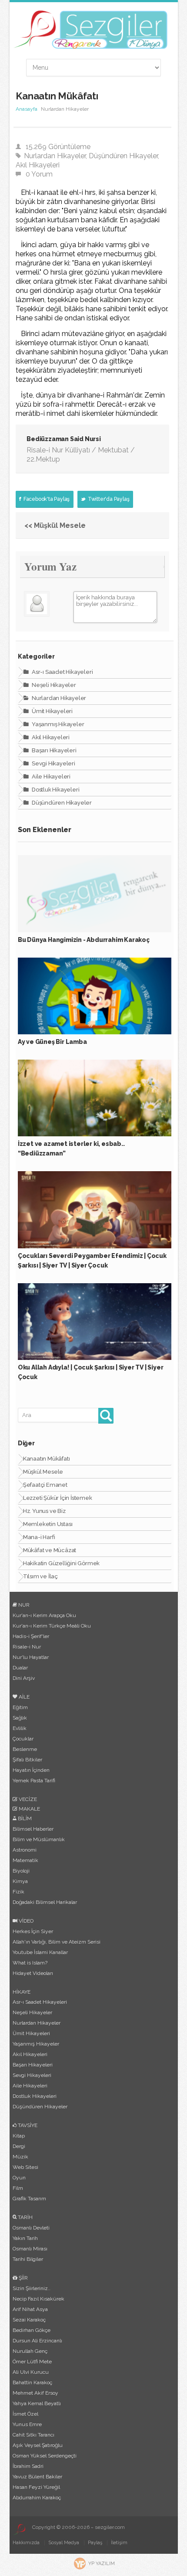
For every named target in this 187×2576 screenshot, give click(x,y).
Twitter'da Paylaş (108, 499)
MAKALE (29, 1809)
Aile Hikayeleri (50, 777)
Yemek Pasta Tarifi (34, 1781)
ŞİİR (23, 2278)
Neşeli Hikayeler (53, 685)
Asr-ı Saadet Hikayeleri (62, 672)
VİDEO (25, 1921)
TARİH (25, 2217)
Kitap (19, 2136)
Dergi (19, 2146)
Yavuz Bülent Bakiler (37, 2477)
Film (18, 2188)
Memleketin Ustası (48, 1524)
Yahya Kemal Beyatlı (37, 2403)
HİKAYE (22, 1992)
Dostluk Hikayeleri (55, 790)
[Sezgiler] (19, 2529)
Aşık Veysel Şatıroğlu (38, 2445)
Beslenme (25, 1749)
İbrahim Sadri (28, 2466)
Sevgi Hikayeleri (53, 763)
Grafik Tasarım (29, 2199)
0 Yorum (39, 174)
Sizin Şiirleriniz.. (32, 2288)
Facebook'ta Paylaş (46, 499)
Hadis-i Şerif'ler (31, 1636)
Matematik (25, 1860)
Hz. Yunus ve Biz (44, 1511)
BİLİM (24, 1818)
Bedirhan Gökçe (32, 2330)
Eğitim (20, 1707)
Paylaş (95, 2543)
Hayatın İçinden (31, 1770)
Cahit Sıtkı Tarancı (33, 2435)
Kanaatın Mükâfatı (47, 1459)
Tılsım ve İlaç (40, 1576)
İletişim (119, 2543)
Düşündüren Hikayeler (123, 156)
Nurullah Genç (30, 2351)
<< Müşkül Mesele (55, 525)
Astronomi (25, 1850)
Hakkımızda (26, 2543)
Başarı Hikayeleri (53, 750)
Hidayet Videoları (33, 1973)
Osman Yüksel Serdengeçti (45, 2456)
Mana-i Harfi (39, 1537)
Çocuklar (23, 1739)
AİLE (23, 1697)
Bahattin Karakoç (32, 2382)
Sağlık (20, 1718)
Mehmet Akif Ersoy (35, 2393)
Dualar (20, 1668)
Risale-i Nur (27, 1647)
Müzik (20, 2157)
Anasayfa (27, 109)
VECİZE (27, 1799)
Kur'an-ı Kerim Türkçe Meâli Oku (52, 1626)
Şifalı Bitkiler (27, 1760)
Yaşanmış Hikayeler (57, 724)
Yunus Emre (27, 2424)
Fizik (18, 1892)
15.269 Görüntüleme (58, 147)
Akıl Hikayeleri (38, 165)
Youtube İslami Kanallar (40, 1952)
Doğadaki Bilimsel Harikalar (45, 1902)
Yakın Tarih (25, 2238)
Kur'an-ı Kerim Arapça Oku (44, 1615)
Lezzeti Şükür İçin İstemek (58, 1498)
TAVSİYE (27, 2125)
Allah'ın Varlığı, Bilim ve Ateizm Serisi (57, 1942)
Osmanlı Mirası (30, 2249)
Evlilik (20, 1728)
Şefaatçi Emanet (45, 1485)
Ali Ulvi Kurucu (31, 2372)
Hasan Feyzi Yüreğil (36, 2487)
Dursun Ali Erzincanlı (37, 2341)
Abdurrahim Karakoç (37, 2498)
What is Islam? (30, 1963)
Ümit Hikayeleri (52, 711)
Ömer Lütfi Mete (32, 2362)
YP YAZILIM (102, 2564)
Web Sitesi (25, 2167)
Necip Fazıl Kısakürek (38, 2299)
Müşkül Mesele (43, 1472)
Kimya (20, 1881)
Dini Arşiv (24, 1678)
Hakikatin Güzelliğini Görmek (61, 1563)
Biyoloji (21, 1871)
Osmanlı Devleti (31, 2228)
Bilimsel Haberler (33, 1829)
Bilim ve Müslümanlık (39, 1839)
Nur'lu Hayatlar (31, 1657)
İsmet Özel (25, 2414)
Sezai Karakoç (29, 2320)
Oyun (19, 2178)
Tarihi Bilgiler (28, 2259)
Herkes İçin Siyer (33, 1931)
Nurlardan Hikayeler (55, 156)
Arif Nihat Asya (30, 2309)
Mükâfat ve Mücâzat (50, 1550)
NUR (23, 1605)
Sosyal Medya (64, 2543)
